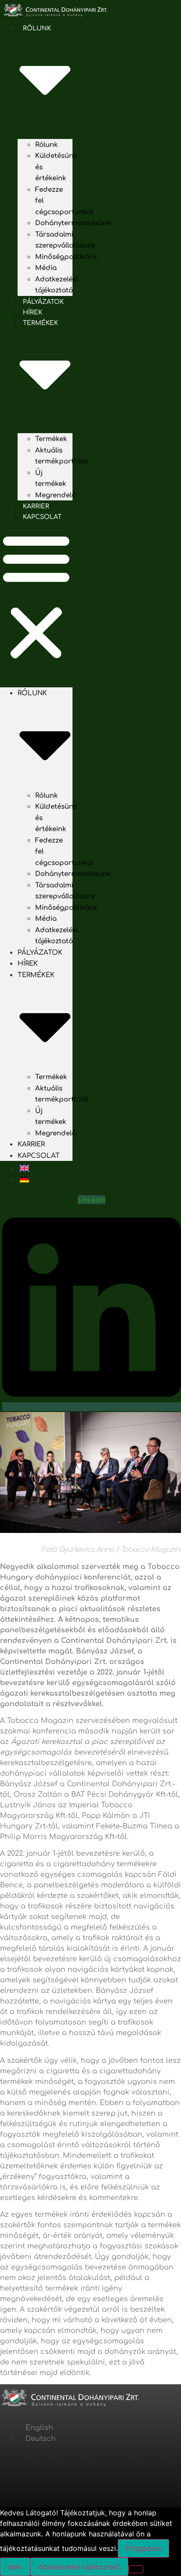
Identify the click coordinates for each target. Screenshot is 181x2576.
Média (46, 268)
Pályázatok (43, 302)
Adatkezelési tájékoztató (79, 2567)
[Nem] (136, 2569)
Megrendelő (56, 495)
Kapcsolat (42, 517)
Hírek (33, 312)
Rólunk (47, 145)
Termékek (51, 439)
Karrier (36, 506)
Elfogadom (143, 2548)
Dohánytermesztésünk (73, 223)
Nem (15, 2567)
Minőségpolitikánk (66, 257)
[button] (36, 597)
